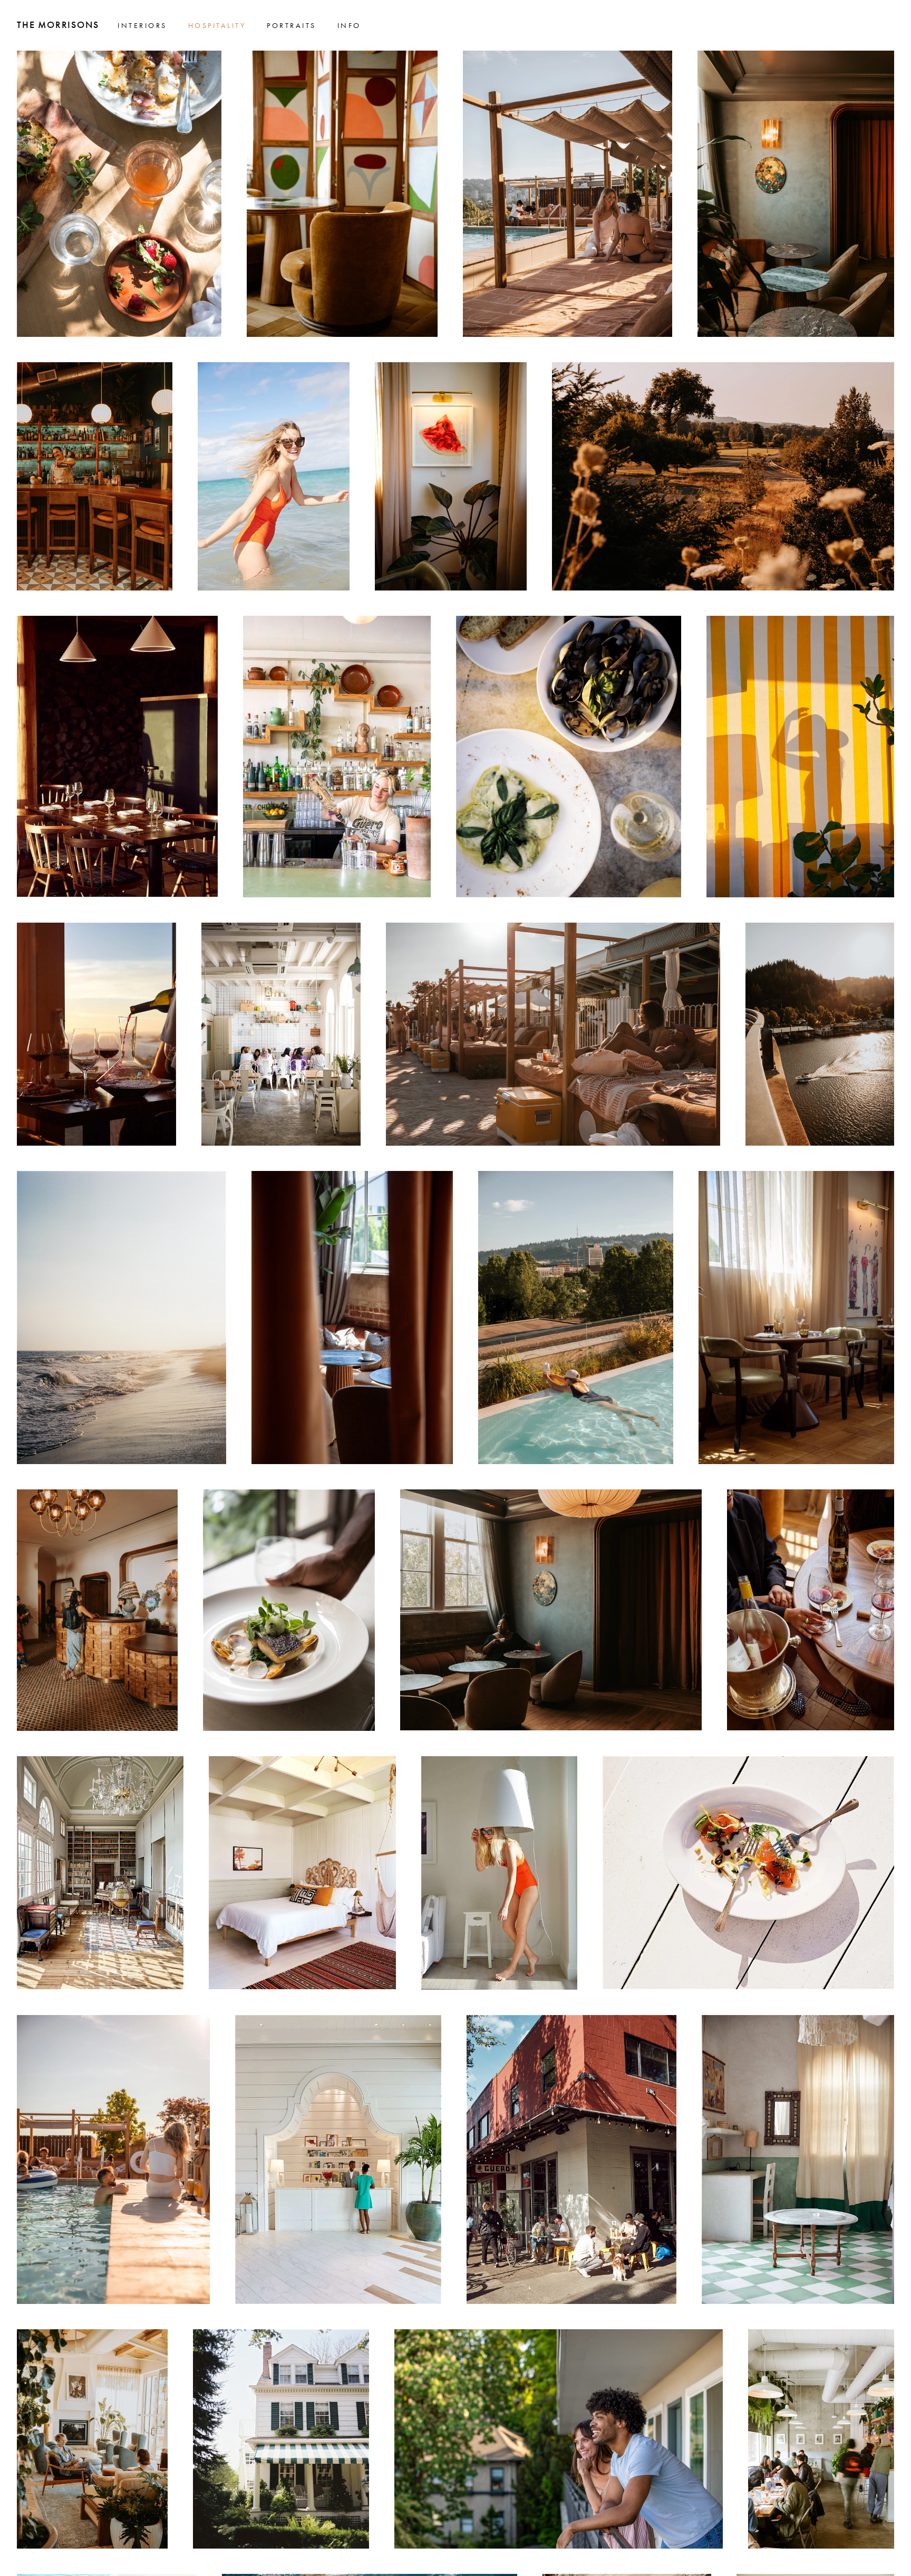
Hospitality (217, 25)
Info (349, 25)
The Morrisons (58, 25)
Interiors (142, 25)
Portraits (292, 25)
